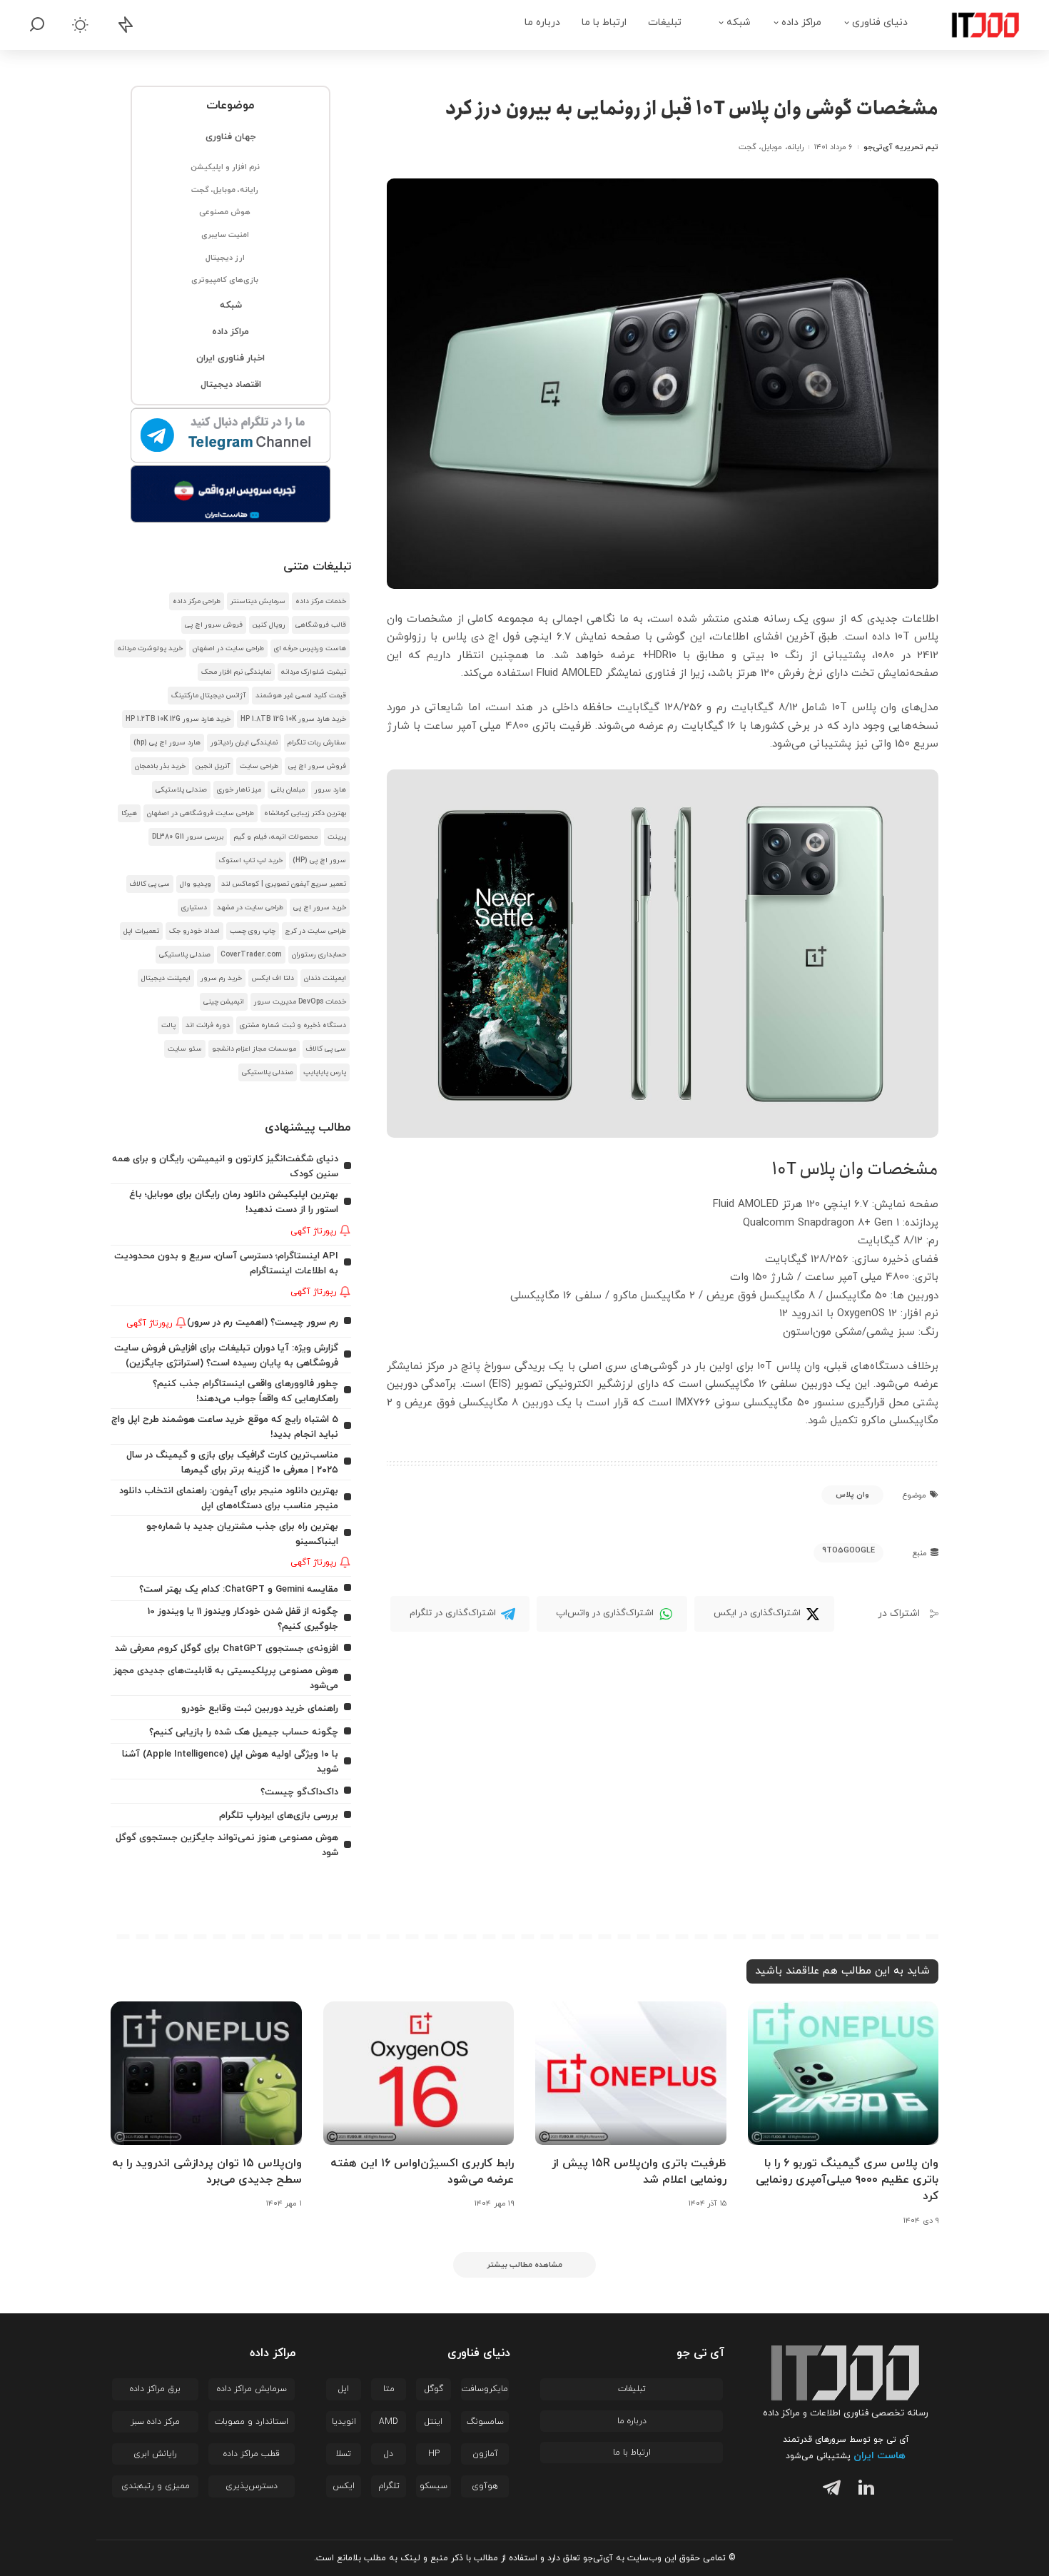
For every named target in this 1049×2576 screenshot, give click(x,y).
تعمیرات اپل (141, 931)
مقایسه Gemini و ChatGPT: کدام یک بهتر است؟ (239, 1589)
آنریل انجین (213, 766)
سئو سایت (185, 1049)
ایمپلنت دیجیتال (166, 978)
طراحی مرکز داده (197, 601)
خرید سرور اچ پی (320, 908)
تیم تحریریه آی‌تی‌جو (901, 147)
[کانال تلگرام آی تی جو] (231, 436)
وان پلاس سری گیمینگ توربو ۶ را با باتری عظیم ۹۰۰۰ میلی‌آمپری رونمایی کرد (847, 2180)
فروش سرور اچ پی (214, 625)
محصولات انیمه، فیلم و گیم (275, 837)
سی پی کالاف (150, 884)
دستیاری (194, 908)
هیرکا (129, 813)
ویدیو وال (196, 884)
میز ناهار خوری (239, 790)
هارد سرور (330, 790)
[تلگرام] (828, 2490)
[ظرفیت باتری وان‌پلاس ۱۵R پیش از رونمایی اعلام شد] (631, 2073)
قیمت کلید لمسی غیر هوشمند (301, 696)
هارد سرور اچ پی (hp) (167, 743)
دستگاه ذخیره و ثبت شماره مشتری (293, 1025)
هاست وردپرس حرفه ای (310, 648)
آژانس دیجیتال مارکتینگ (208, 696)
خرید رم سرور (221, 978)
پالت (168, 1025)
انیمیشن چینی (224, 1002)
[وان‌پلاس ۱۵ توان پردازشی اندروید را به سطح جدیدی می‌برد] (206, 2073)
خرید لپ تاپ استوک (251, 860)
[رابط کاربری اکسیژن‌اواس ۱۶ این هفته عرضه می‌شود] (419, 2073)
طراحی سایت (259, 766)
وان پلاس (852, 1495)
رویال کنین (269, 625)
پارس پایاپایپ (325, 1072)
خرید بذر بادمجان (160, 766)
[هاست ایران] (231, 494)
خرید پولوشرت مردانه (150, 648)
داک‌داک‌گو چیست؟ (299, 1792)
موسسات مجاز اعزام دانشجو (254, 1049)
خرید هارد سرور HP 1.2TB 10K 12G (178, 719)
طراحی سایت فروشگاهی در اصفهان (201, 813)
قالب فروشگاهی (321, 625)
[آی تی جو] (975, 25)
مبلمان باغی (288, 790)
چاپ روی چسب (253, 931)
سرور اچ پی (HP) (319, 860)
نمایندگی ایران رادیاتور (244, 743)
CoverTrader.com (251, 955)
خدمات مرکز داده (321, 601)
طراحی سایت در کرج (316, 931)
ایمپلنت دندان (325, 978)
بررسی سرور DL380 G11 (188, 837)
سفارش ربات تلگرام (317, 743)
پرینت (337, 837)
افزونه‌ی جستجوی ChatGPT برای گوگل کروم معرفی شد (227, 1648)
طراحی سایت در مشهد (250, 908)
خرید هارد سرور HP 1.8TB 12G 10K (293, 719)
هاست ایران (880, 2456)
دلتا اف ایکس (273, 978)
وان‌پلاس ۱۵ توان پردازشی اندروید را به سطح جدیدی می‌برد (207, 2172)
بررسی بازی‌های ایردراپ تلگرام (279, 1815)
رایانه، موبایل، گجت (771, 147)
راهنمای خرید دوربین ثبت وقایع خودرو (260, 1708)
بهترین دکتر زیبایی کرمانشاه (305, 813)
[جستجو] (37, 25)
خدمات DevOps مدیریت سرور (300, 1002)
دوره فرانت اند (208, 1025)
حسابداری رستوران (319, 955)
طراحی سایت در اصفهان (228, 648)
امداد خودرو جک (194, 931)
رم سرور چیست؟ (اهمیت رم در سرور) (263, 1322)
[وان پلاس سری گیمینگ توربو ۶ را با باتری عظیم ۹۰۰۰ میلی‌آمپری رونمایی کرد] (843, 2073)
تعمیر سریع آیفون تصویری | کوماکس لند (284, 884)
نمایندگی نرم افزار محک (236, 672)
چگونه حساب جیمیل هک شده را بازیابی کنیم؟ (244, 1732)
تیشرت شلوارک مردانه (314, 672)
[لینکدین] (863, 2490)
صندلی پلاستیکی (181, 790)
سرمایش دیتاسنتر (258, 601)
